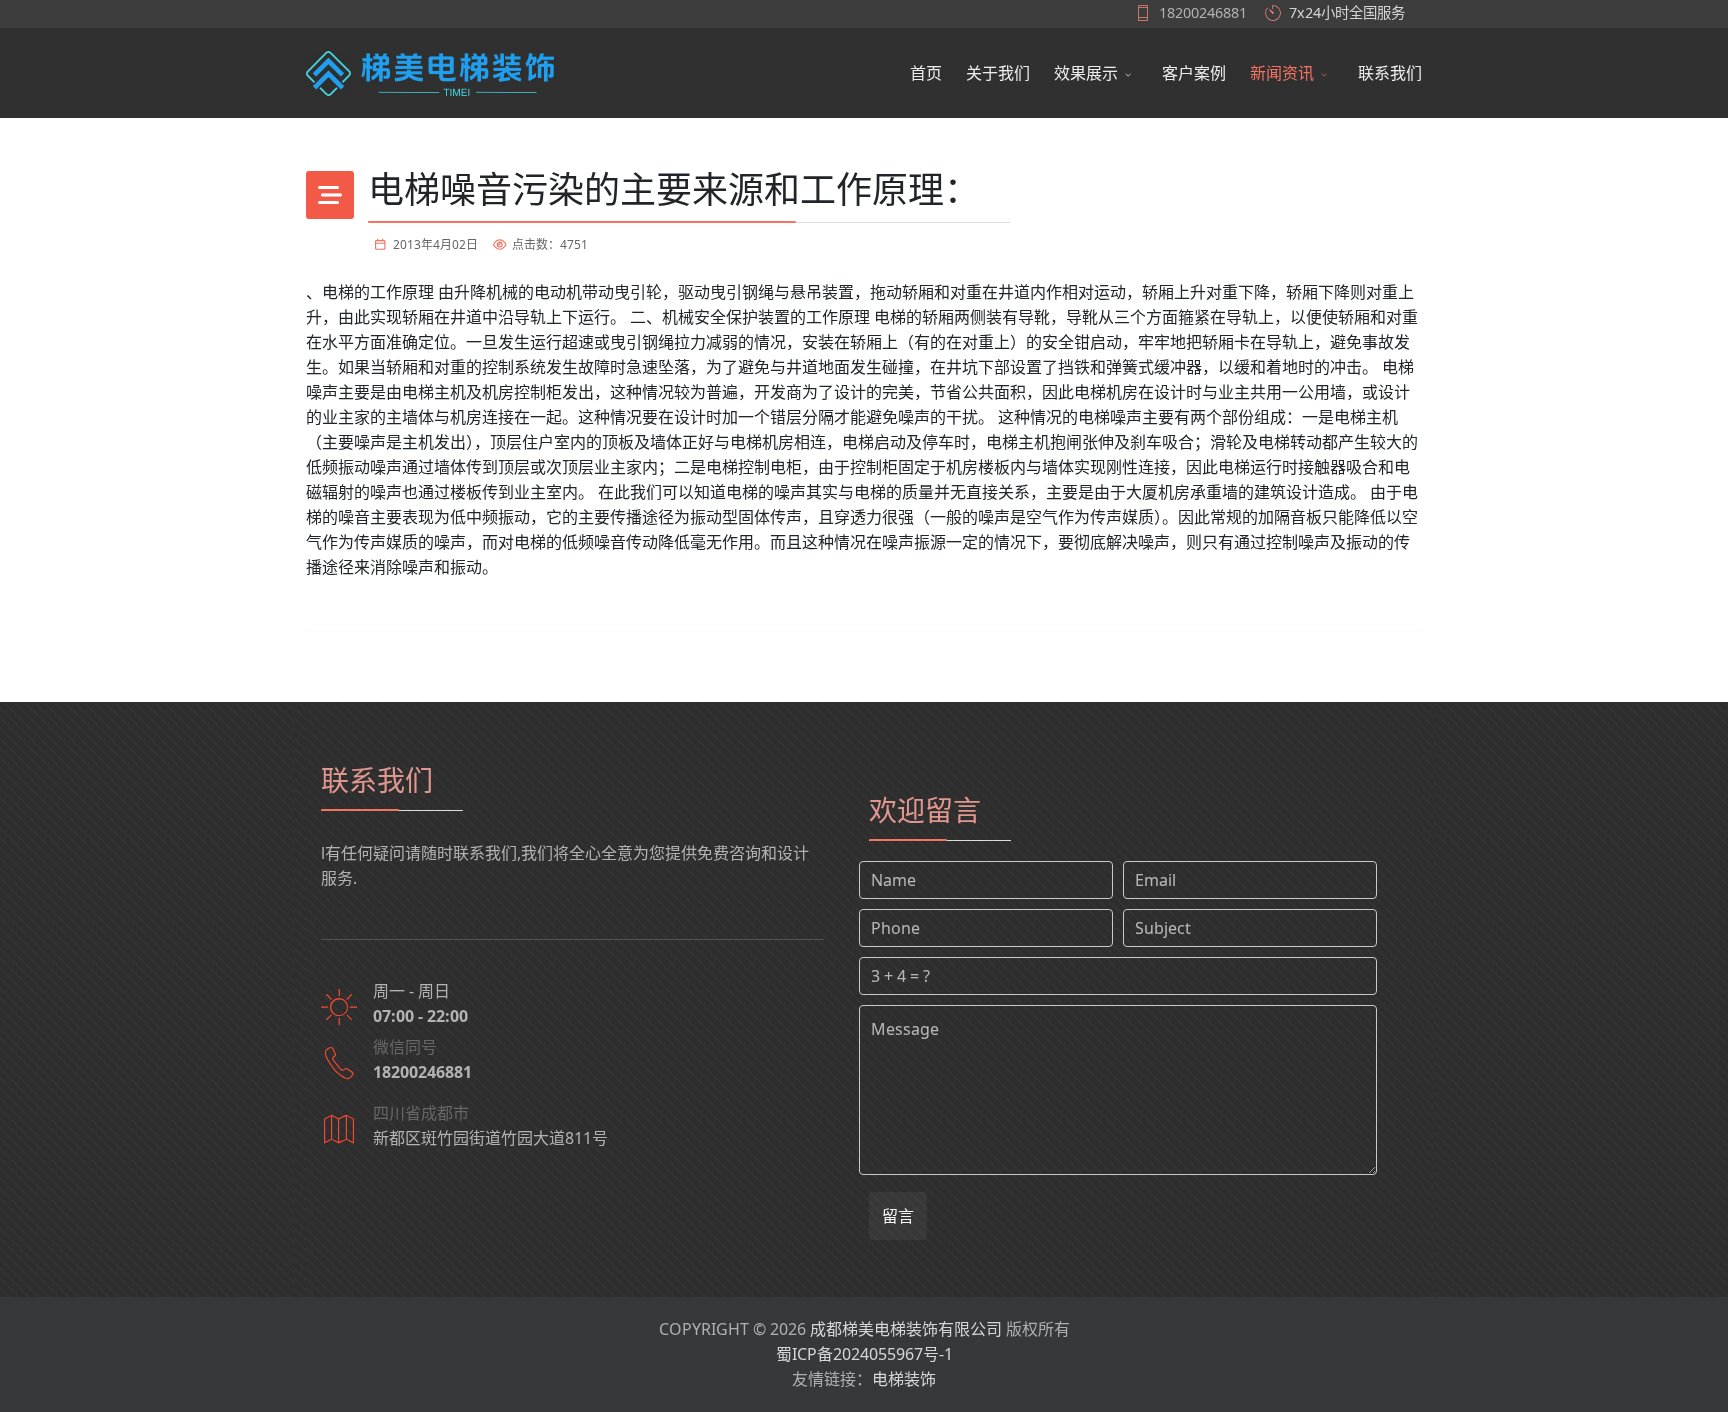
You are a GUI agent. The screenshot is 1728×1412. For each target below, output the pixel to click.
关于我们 (998, 73)
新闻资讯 (1282, 73)
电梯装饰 (904, 1379)
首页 (926, 73)
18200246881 (1203, 12)
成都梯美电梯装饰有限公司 (906, 1329)
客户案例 (1194, 73)
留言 (898, 1216)
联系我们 (1390, 73)
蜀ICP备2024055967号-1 (864, 1354)
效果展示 (1086, 73)
